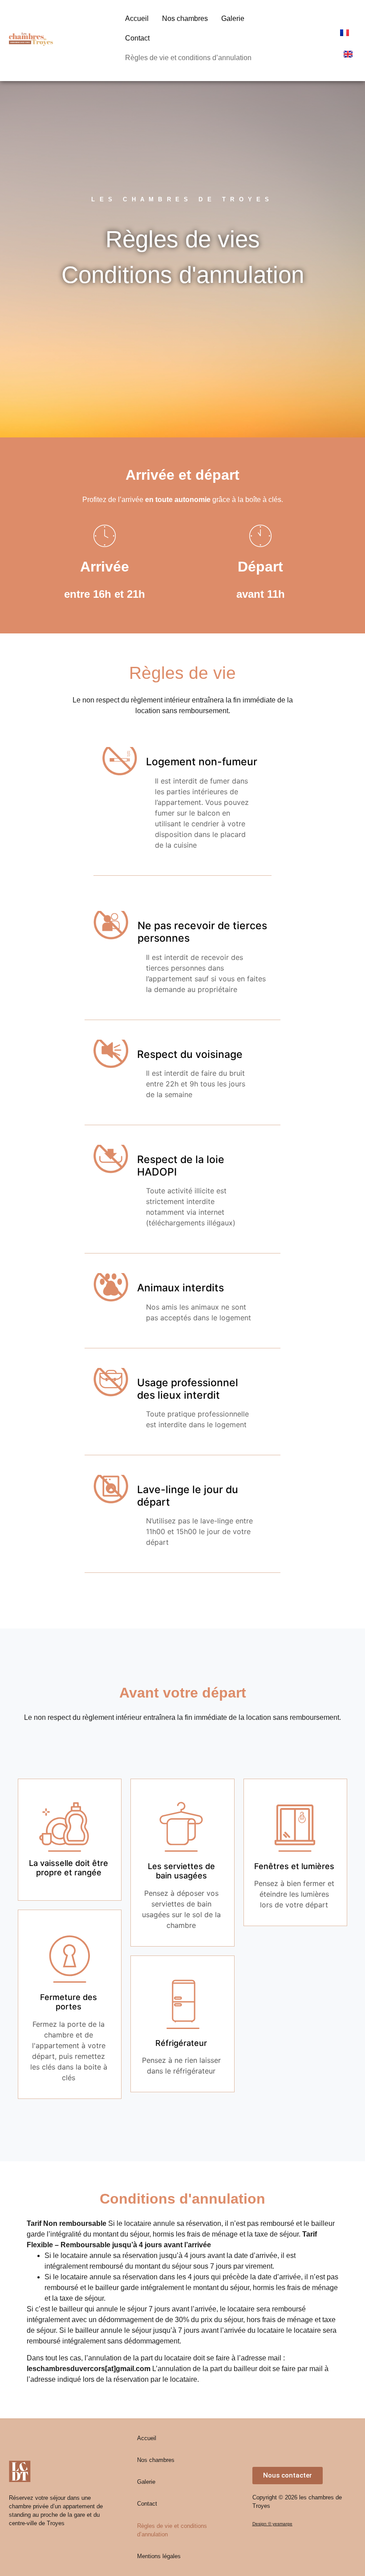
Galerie (233, 18)
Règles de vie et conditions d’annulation (188, 58)
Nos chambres (185, 18)
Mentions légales (159, 2556)
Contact (137, 38)
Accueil (137, 18)
